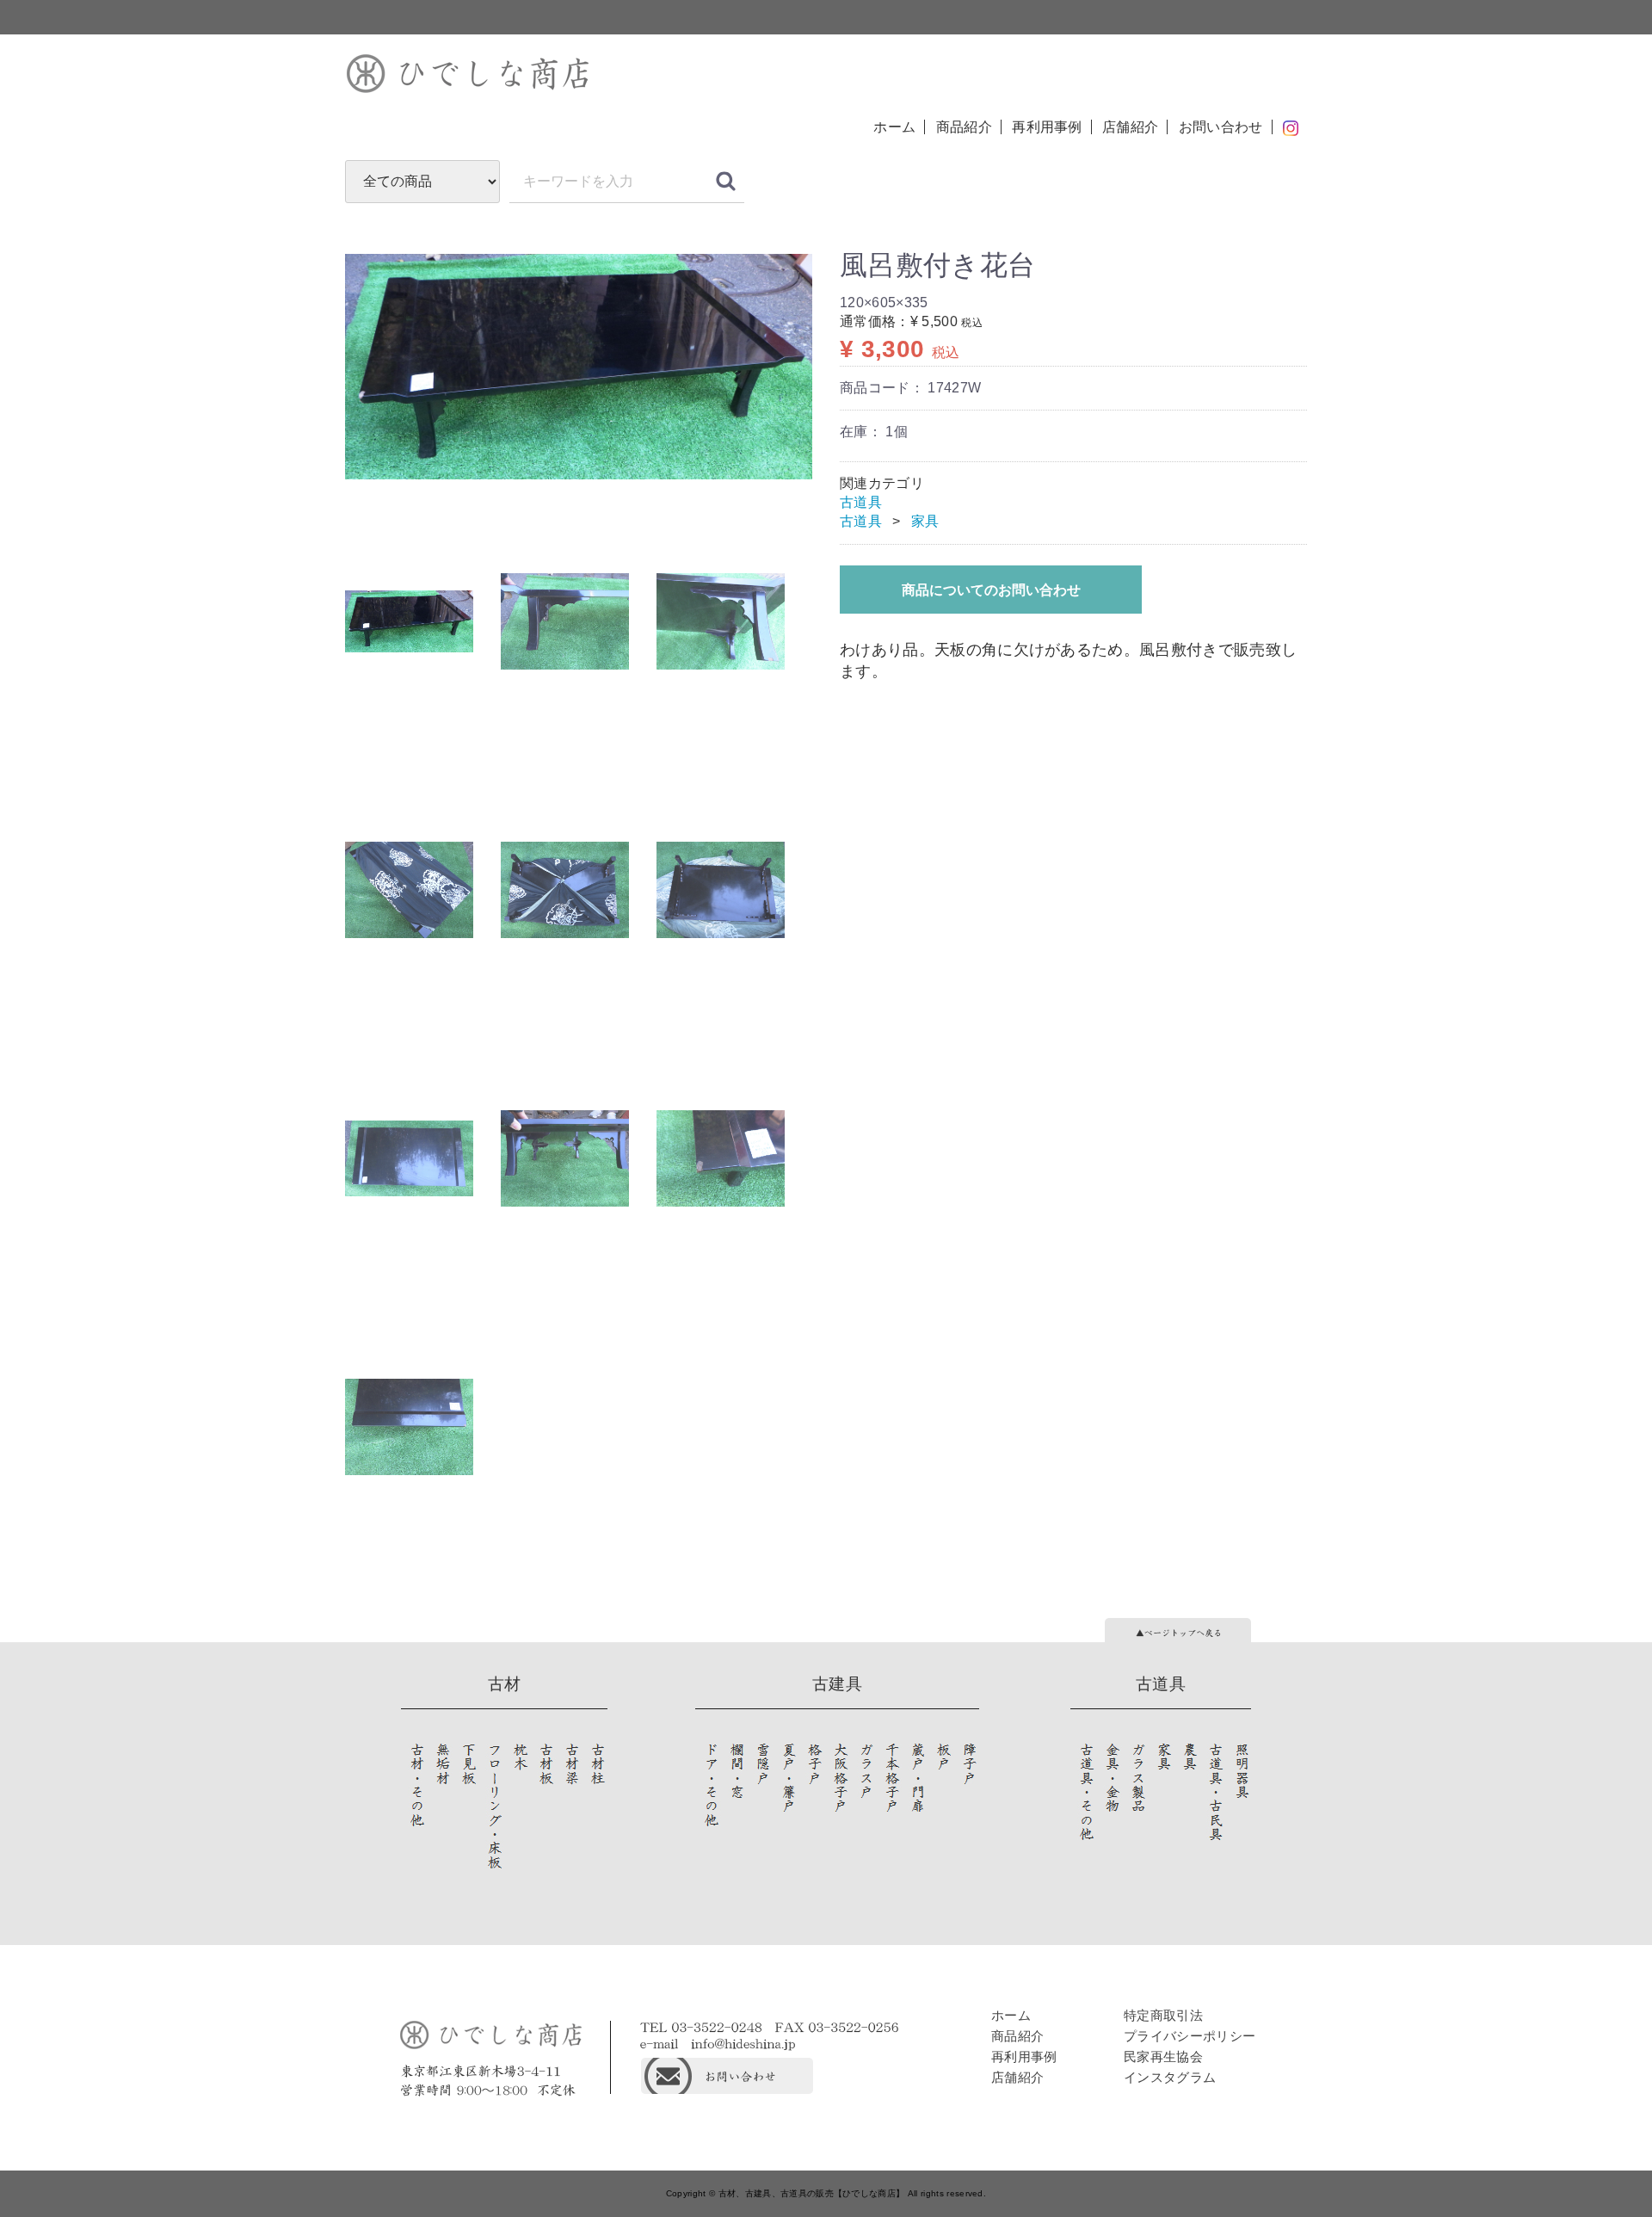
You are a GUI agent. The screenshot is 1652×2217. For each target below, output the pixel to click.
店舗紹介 (1130, 127)
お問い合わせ (1221, 127)
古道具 (861, 502)
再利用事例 (1047, 127)
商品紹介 (964, 127)
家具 (925, 521)
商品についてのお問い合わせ (991, 590)
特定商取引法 (1163, 2015)
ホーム (894, 127)
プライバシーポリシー (1190, 2036)
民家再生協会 (1163, 2056)
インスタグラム (1170, 2077)
